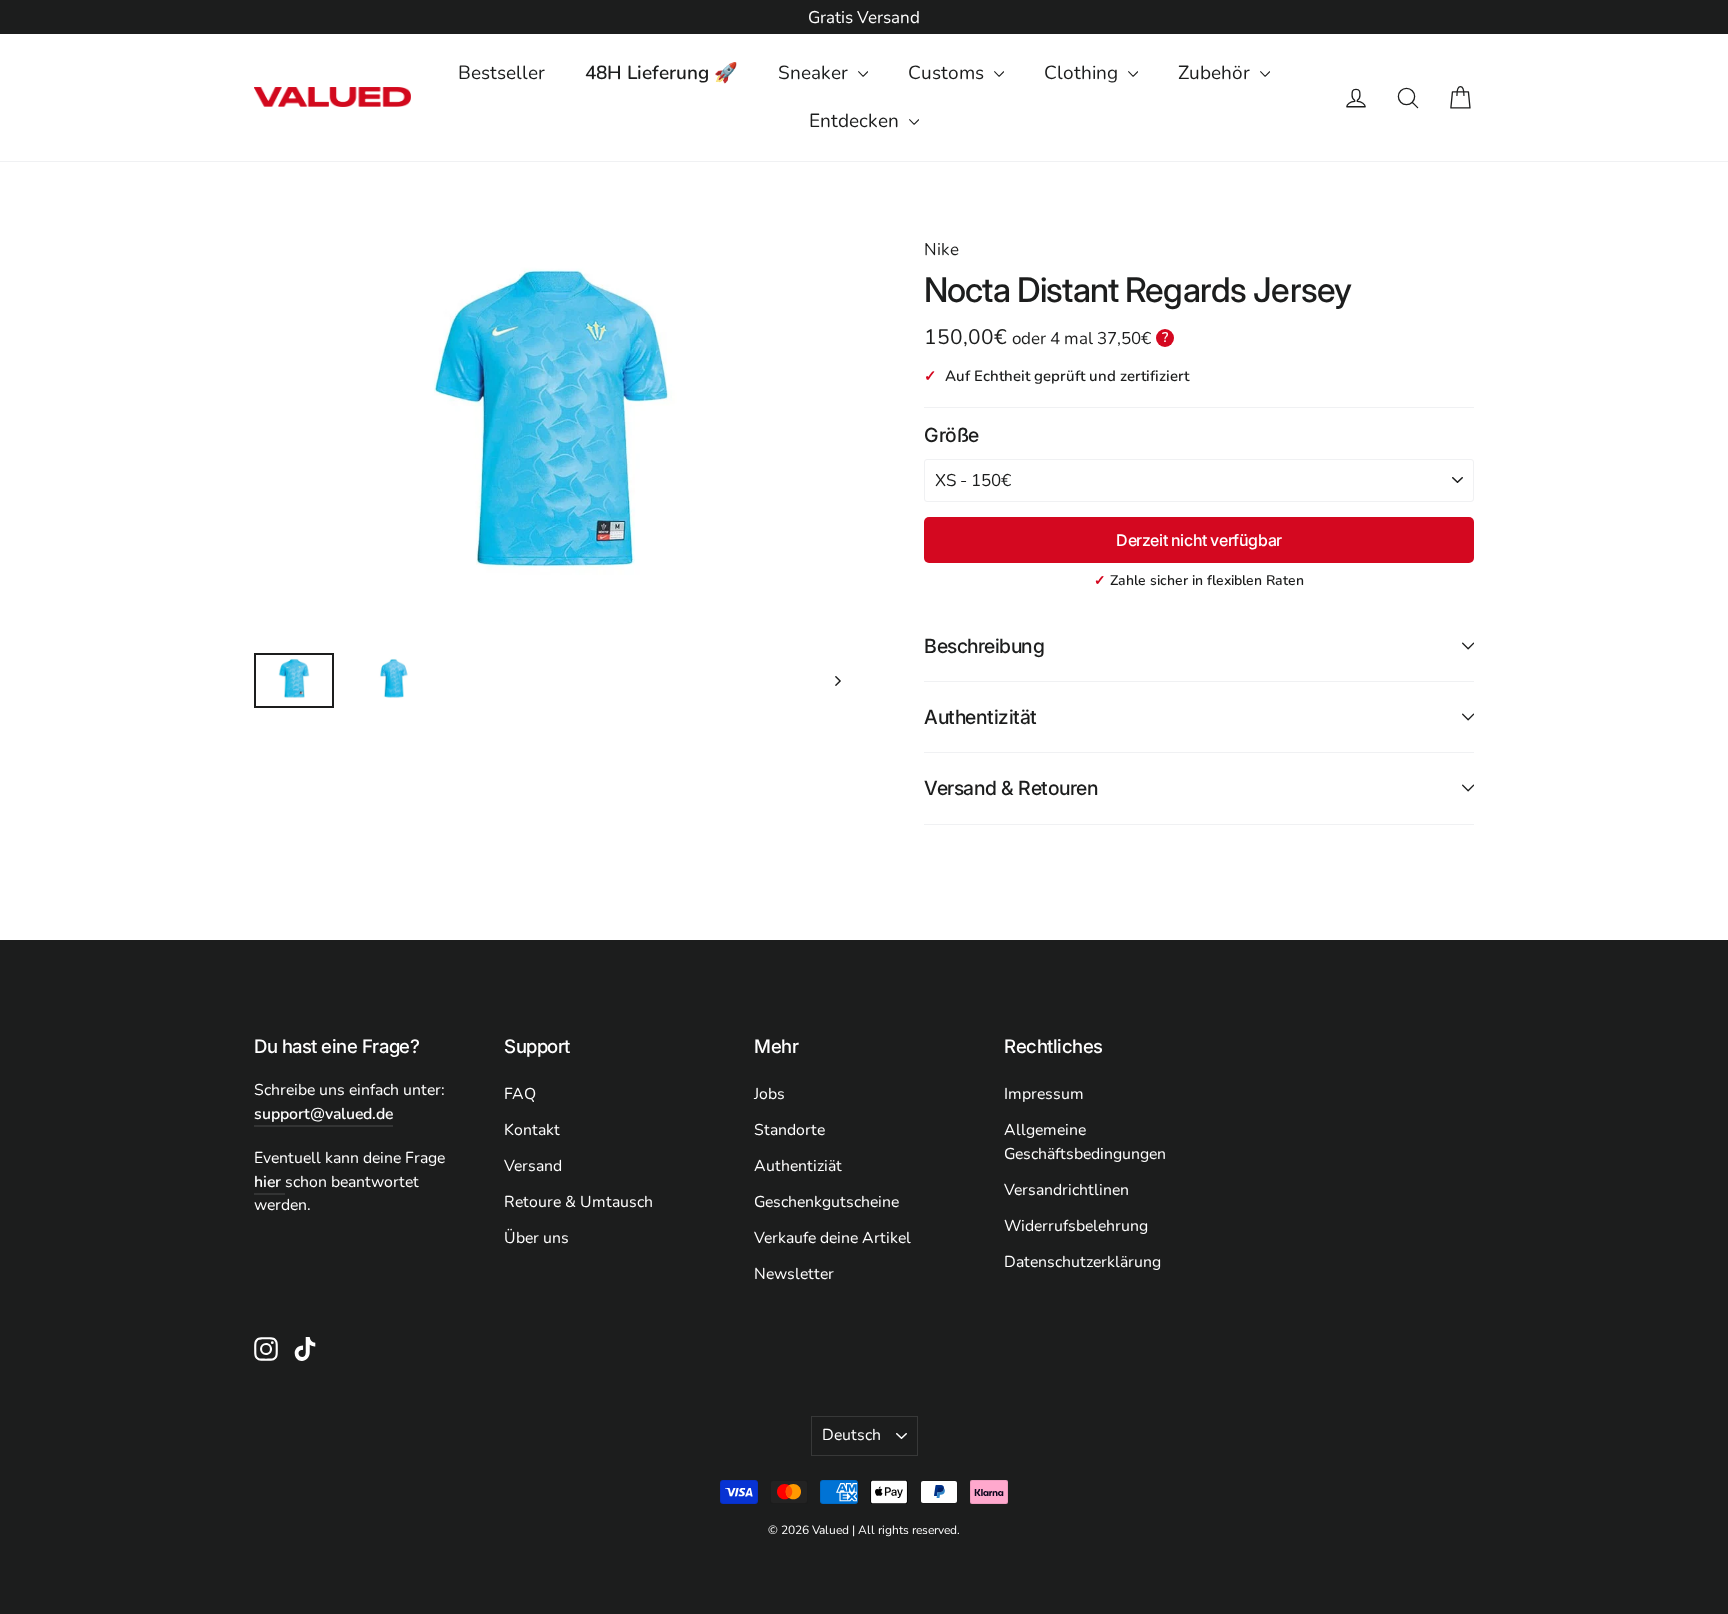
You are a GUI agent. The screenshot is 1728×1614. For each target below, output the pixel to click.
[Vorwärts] (836, 680)
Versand (533, 1166)
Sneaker (815, 73)
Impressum (1044, 1094)
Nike (941, 249)
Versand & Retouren (1011, 788)
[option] (864, 18)
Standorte (789, 1130)
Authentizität (980, 717)
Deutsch (851, 1435)
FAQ (520, 1094)
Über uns (536, 1238)
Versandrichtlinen (1066, 1190)
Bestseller (501, 73)
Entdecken (856, 121)
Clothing (1083, 73)
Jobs (769, 1094)
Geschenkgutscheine (826, 1202)
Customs (948, 73)
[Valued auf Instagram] (266, 1348)
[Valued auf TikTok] (305, 1348)
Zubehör (1216, 73)
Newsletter (794, 1274)
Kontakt (532, 1130)
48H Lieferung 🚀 (661, 73)
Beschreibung (984, 646)
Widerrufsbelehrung (1076, 1226)
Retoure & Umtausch (578, 1202)
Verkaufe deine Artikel (832, 1238)
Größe (951, 435)
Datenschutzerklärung (1082, 1262)
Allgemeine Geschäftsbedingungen (1085, 1142)
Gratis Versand (864, 17)
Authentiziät (798, 1166)
